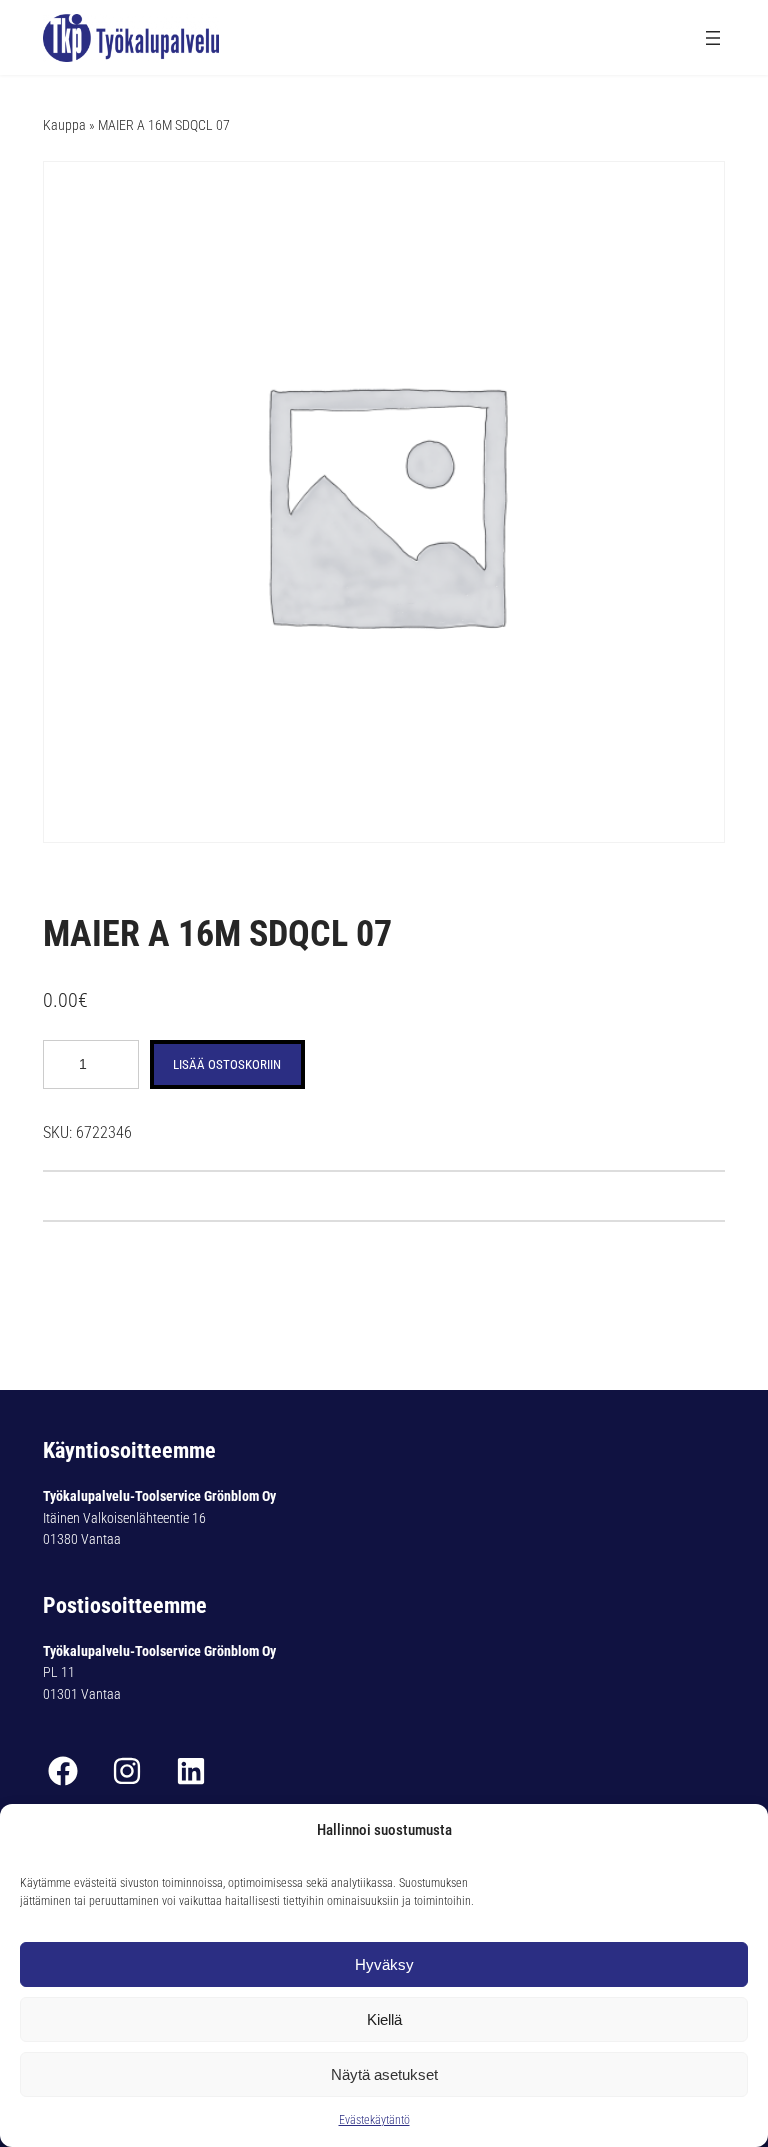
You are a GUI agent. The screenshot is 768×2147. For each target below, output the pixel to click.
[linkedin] (191, 1771)
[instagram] (127, 1771)
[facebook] (63, 1771)
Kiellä (384, 2019)
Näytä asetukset (384, 2074)
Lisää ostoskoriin (227, 1064)
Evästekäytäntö (374, 2120)
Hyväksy (384, 1964)
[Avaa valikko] (713, 38)
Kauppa (64, 125)
